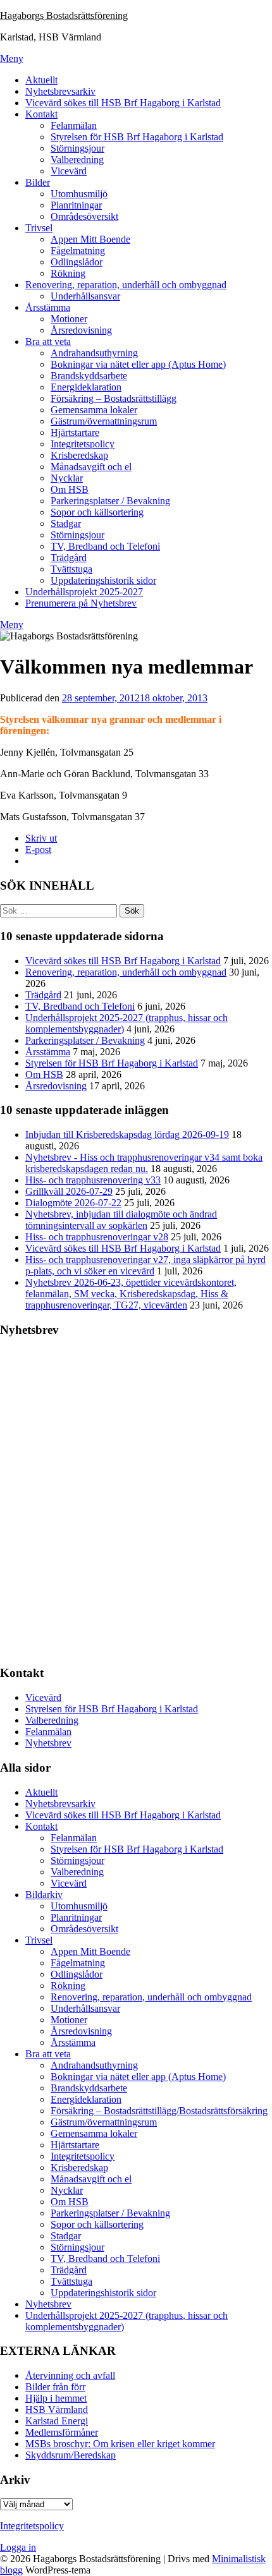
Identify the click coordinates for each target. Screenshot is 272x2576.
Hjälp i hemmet (56, 2398)
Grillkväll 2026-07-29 (69, 1191)
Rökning (68, 273)
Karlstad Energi (57, 2421)
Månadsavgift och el (91, 467)
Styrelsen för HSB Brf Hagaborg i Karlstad (137, 137)
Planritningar (76, 205)
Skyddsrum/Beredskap (71, 2455)
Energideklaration (86, 387)
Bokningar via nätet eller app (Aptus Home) (138, 364)
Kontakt (41, 114)
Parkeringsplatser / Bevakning (110, 501)
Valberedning (77, 160)
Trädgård (69, 558)
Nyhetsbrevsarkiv (60, 91)
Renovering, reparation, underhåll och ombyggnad (126, 285)
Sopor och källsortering (97, 512)
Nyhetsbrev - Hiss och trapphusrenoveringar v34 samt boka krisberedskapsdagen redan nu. (144, 1163)
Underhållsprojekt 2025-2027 (84, 592)
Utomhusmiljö (79, 194)
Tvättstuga (71, 569)
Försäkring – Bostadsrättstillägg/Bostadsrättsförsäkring (159, 2111)
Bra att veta (48, 342)
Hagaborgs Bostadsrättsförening (64, 15)
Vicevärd (69, 171)
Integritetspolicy (83, 444)
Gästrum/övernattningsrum (104, 421)
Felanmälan (74, 125)
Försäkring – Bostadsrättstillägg (114, 398)
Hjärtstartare (75, 432)
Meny (12, 58)
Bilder (38, 182)
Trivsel (39, 228)
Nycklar (67, 478)
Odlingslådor (77, 262)
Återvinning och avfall (70, 2375)
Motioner (69, 319)
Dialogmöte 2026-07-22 (73, 1203)
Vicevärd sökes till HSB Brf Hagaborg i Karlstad (123, 103)
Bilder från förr (55, 2387)
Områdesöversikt (84, 216)
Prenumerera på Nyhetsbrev (81, 603)
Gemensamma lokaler (94, 410)
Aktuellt (41, 80)
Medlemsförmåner (62, 2432)
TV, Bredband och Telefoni (105, 546)
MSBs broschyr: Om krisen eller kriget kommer (120, 2444)
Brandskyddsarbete (89, 376)
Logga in (18, 2547)
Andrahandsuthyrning (94, 353)
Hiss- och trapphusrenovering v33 (93, 1180)
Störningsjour (77, 148)
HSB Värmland (57, 2410)
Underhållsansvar (85, 296)
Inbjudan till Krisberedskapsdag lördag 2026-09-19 (127, 1134)
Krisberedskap (79, 455)
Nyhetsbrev (48, 1743)
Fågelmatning (78, 251)
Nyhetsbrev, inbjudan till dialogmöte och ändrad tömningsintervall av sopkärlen (121, 1220)
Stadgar (66, 523)
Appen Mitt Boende (90, 239)
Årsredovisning (81, 330)
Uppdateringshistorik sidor (103, 580)
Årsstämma (48, 307)
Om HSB (70, 489)
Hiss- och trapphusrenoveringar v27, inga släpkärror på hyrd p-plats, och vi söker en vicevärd (145, 1265)
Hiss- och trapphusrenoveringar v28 (97, 1237)
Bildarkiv (44, 1895)
